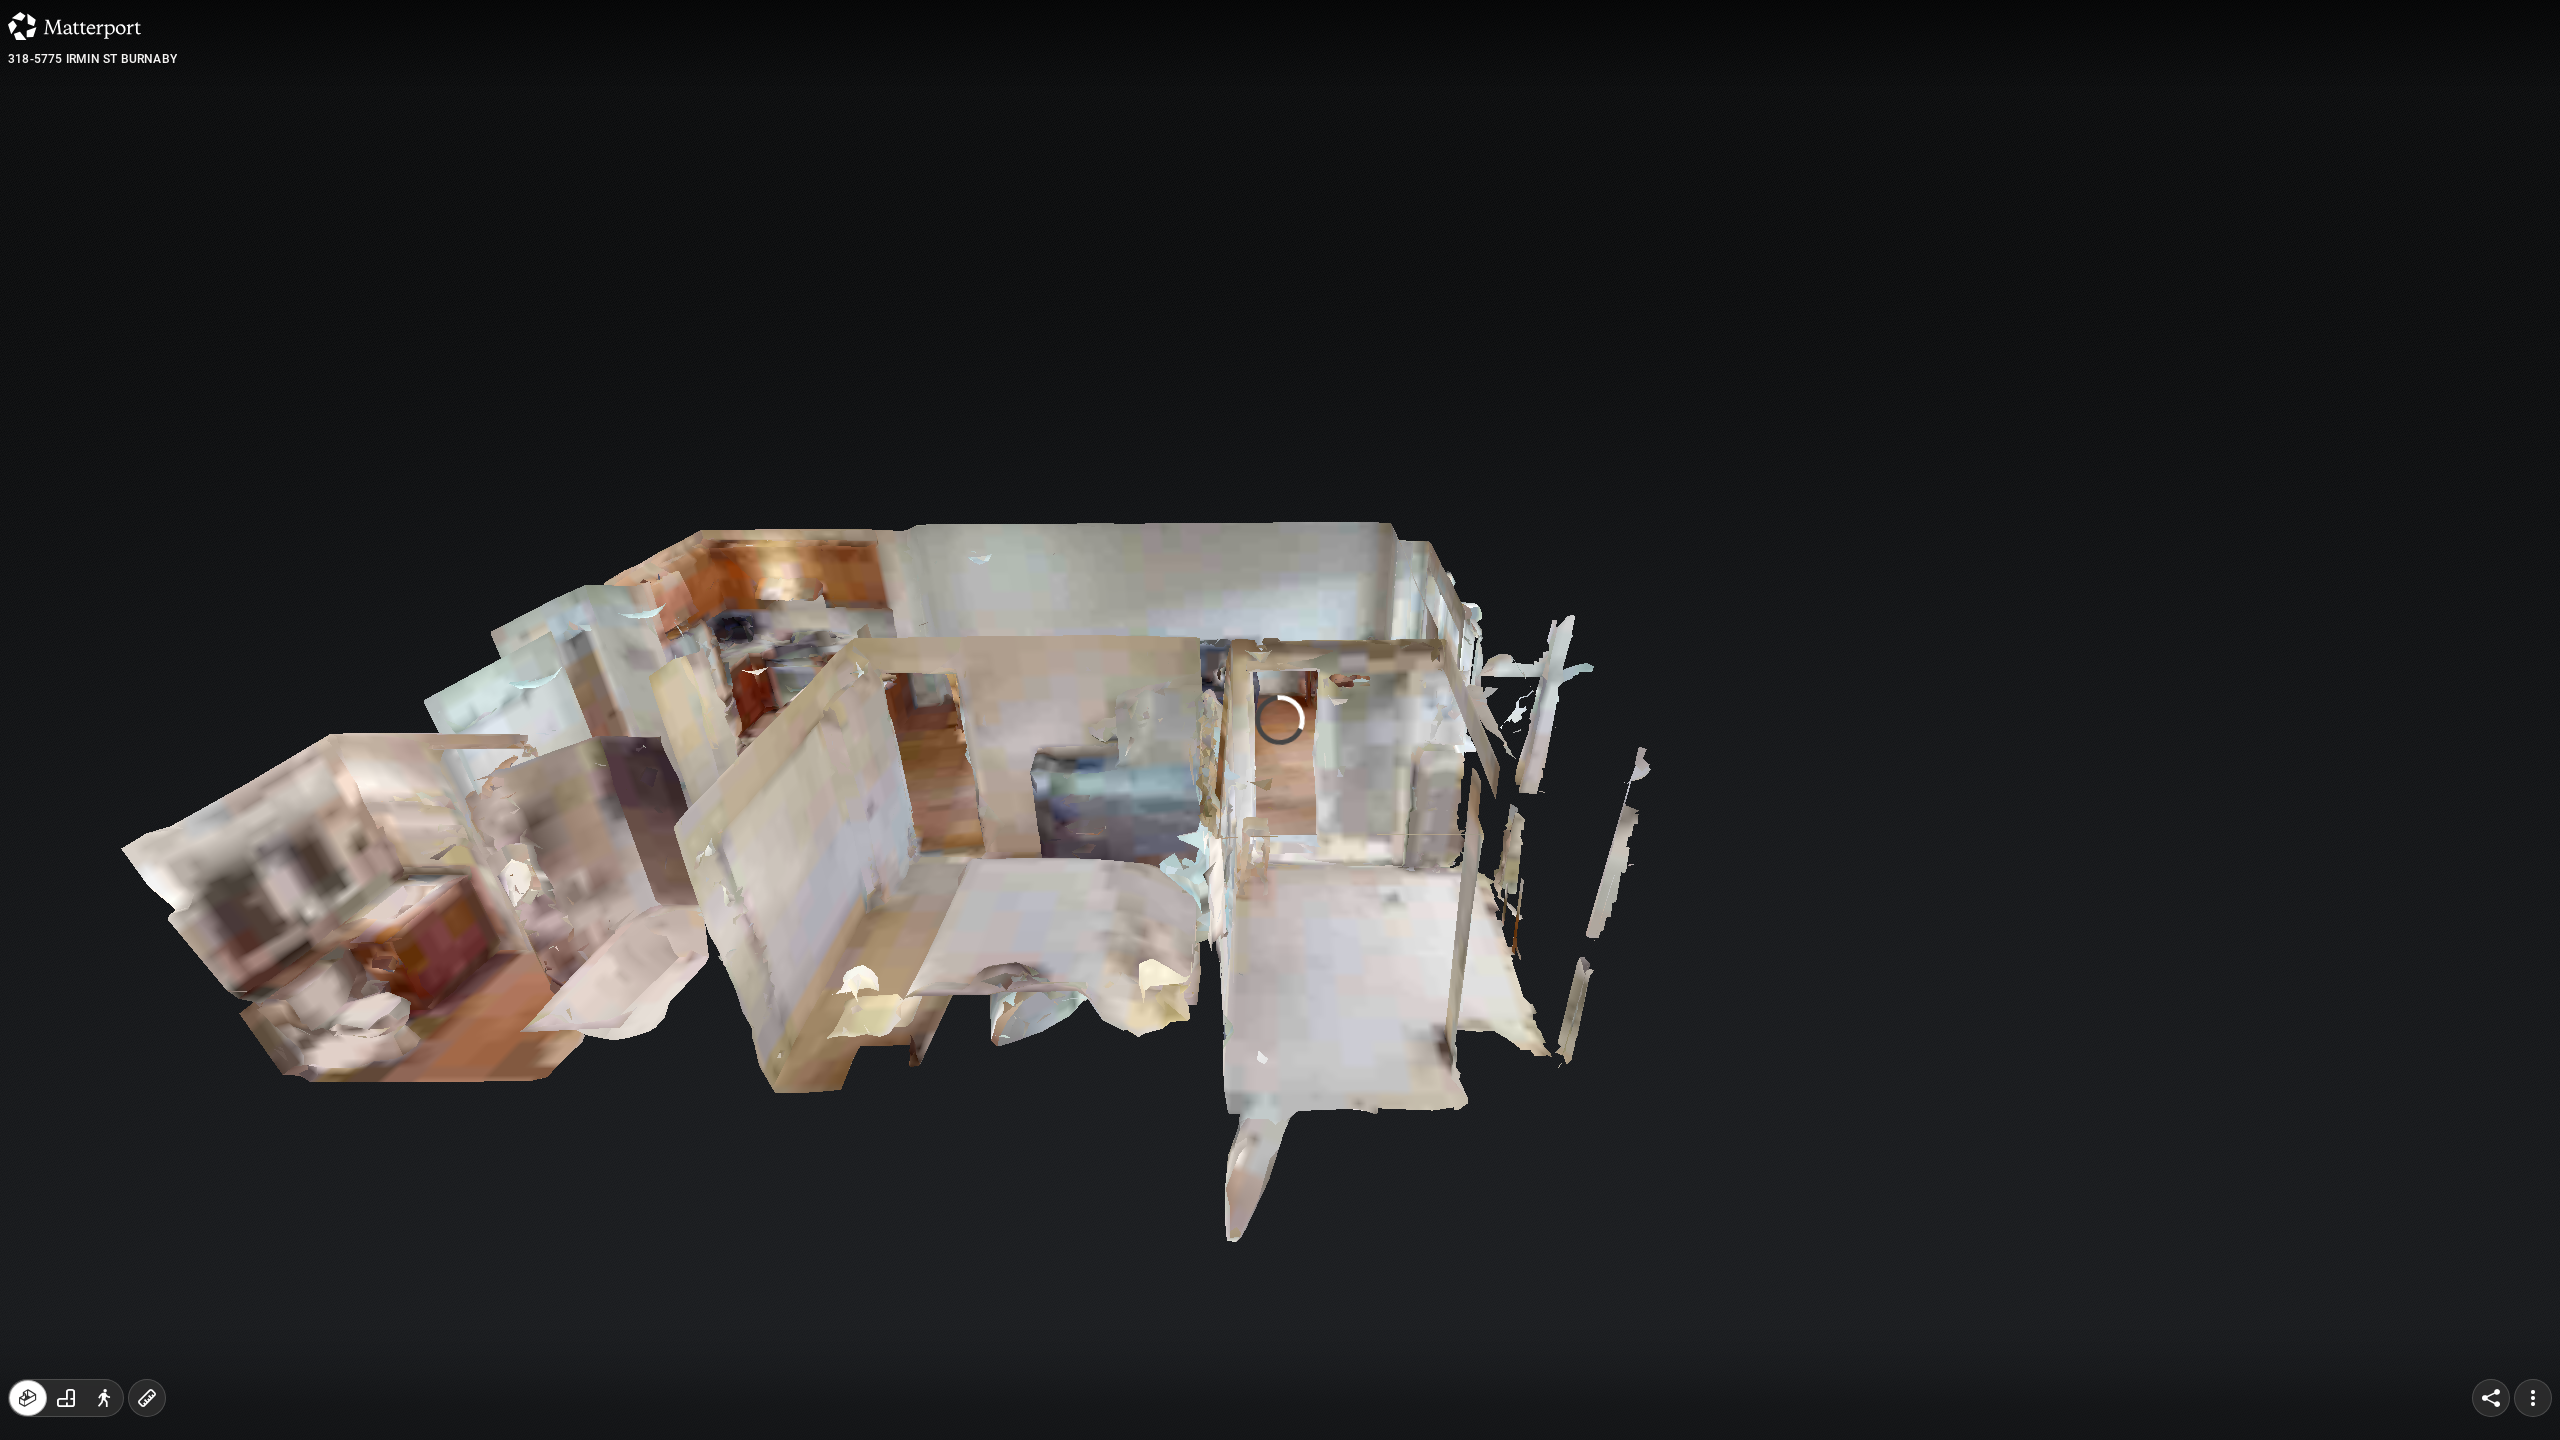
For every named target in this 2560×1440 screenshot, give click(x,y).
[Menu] (2533, 1398)
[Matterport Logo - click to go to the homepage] (74, 26)
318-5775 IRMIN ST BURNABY (92, 59)
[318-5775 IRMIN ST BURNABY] (1280, 720)
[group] (66, 1398)
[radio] (28, 1398)
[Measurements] (147, 1398)
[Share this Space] (2491, 1398)
